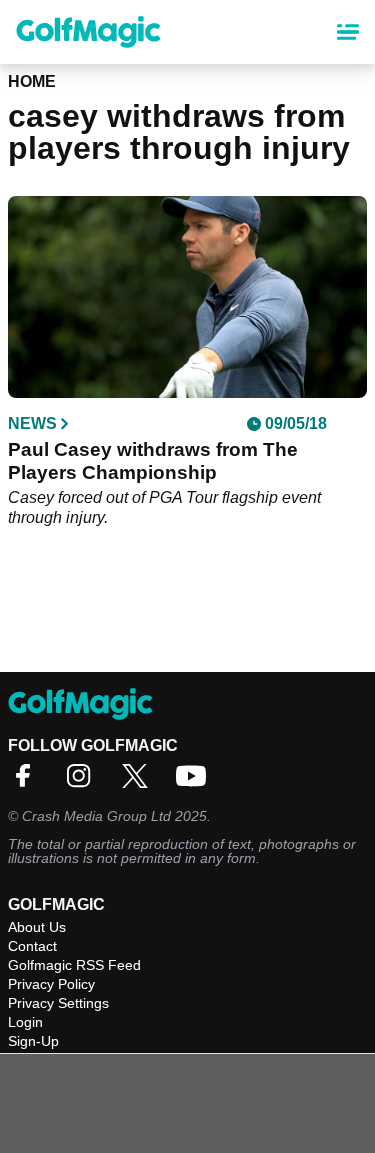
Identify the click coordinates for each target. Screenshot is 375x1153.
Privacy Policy (51, 984)
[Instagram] (84, 782)
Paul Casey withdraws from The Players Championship (153, 461)
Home (32, 81)
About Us (37, 927)
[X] (140, 782)
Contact (32, 946)
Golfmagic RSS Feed (74, 965)
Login (25, 1022)
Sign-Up (33, 1041)
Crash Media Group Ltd (96, 816)
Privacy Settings (58, 1003)
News (32, 424)
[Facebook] (28, 782)
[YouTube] (196, 782)
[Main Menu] (348, 32)
